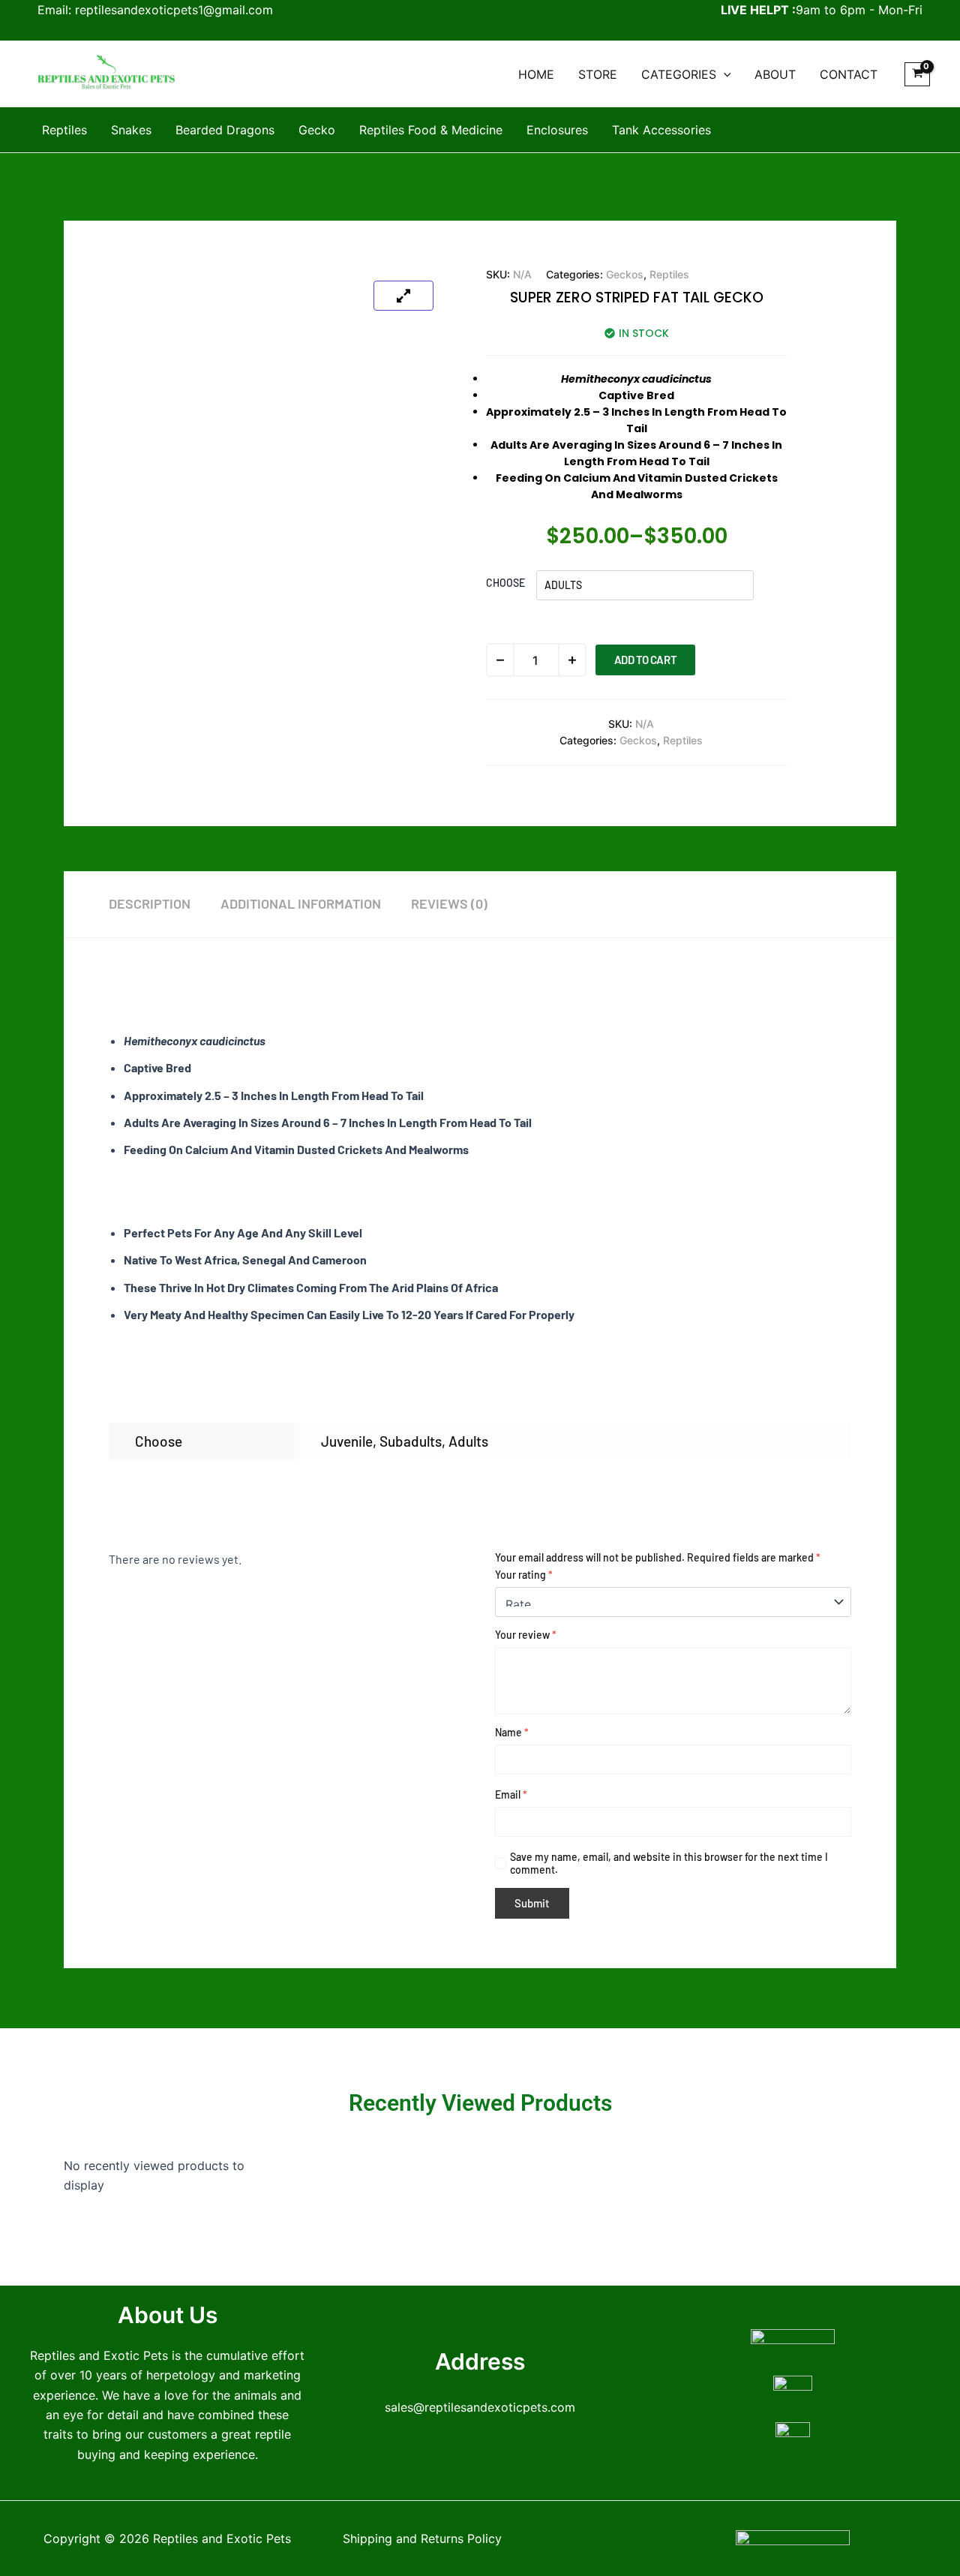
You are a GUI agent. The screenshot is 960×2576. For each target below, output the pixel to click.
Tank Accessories (661, 130)
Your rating (524, 1575)
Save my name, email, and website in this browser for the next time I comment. (669, 1863)
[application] (724, 74)
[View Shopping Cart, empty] (917, 74)
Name (512, 1732)
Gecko (317, 130)
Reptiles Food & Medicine (431, 130)
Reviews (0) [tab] (449, 903)
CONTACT (849, 74)
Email (511, 1794)
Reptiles (64, 130)
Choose (505, 583)
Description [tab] (150, 903)
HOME (536, 74)
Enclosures (557, 130)
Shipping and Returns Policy (422, 2538)
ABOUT (775, 74)
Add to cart (646, 660)
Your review (526, 1635)
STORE (598, 74)
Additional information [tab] (301, 903)
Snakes (131, 130)
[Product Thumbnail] (403, 296)
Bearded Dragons (225, 130)
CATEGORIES (679, 74)
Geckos (625, 274)
